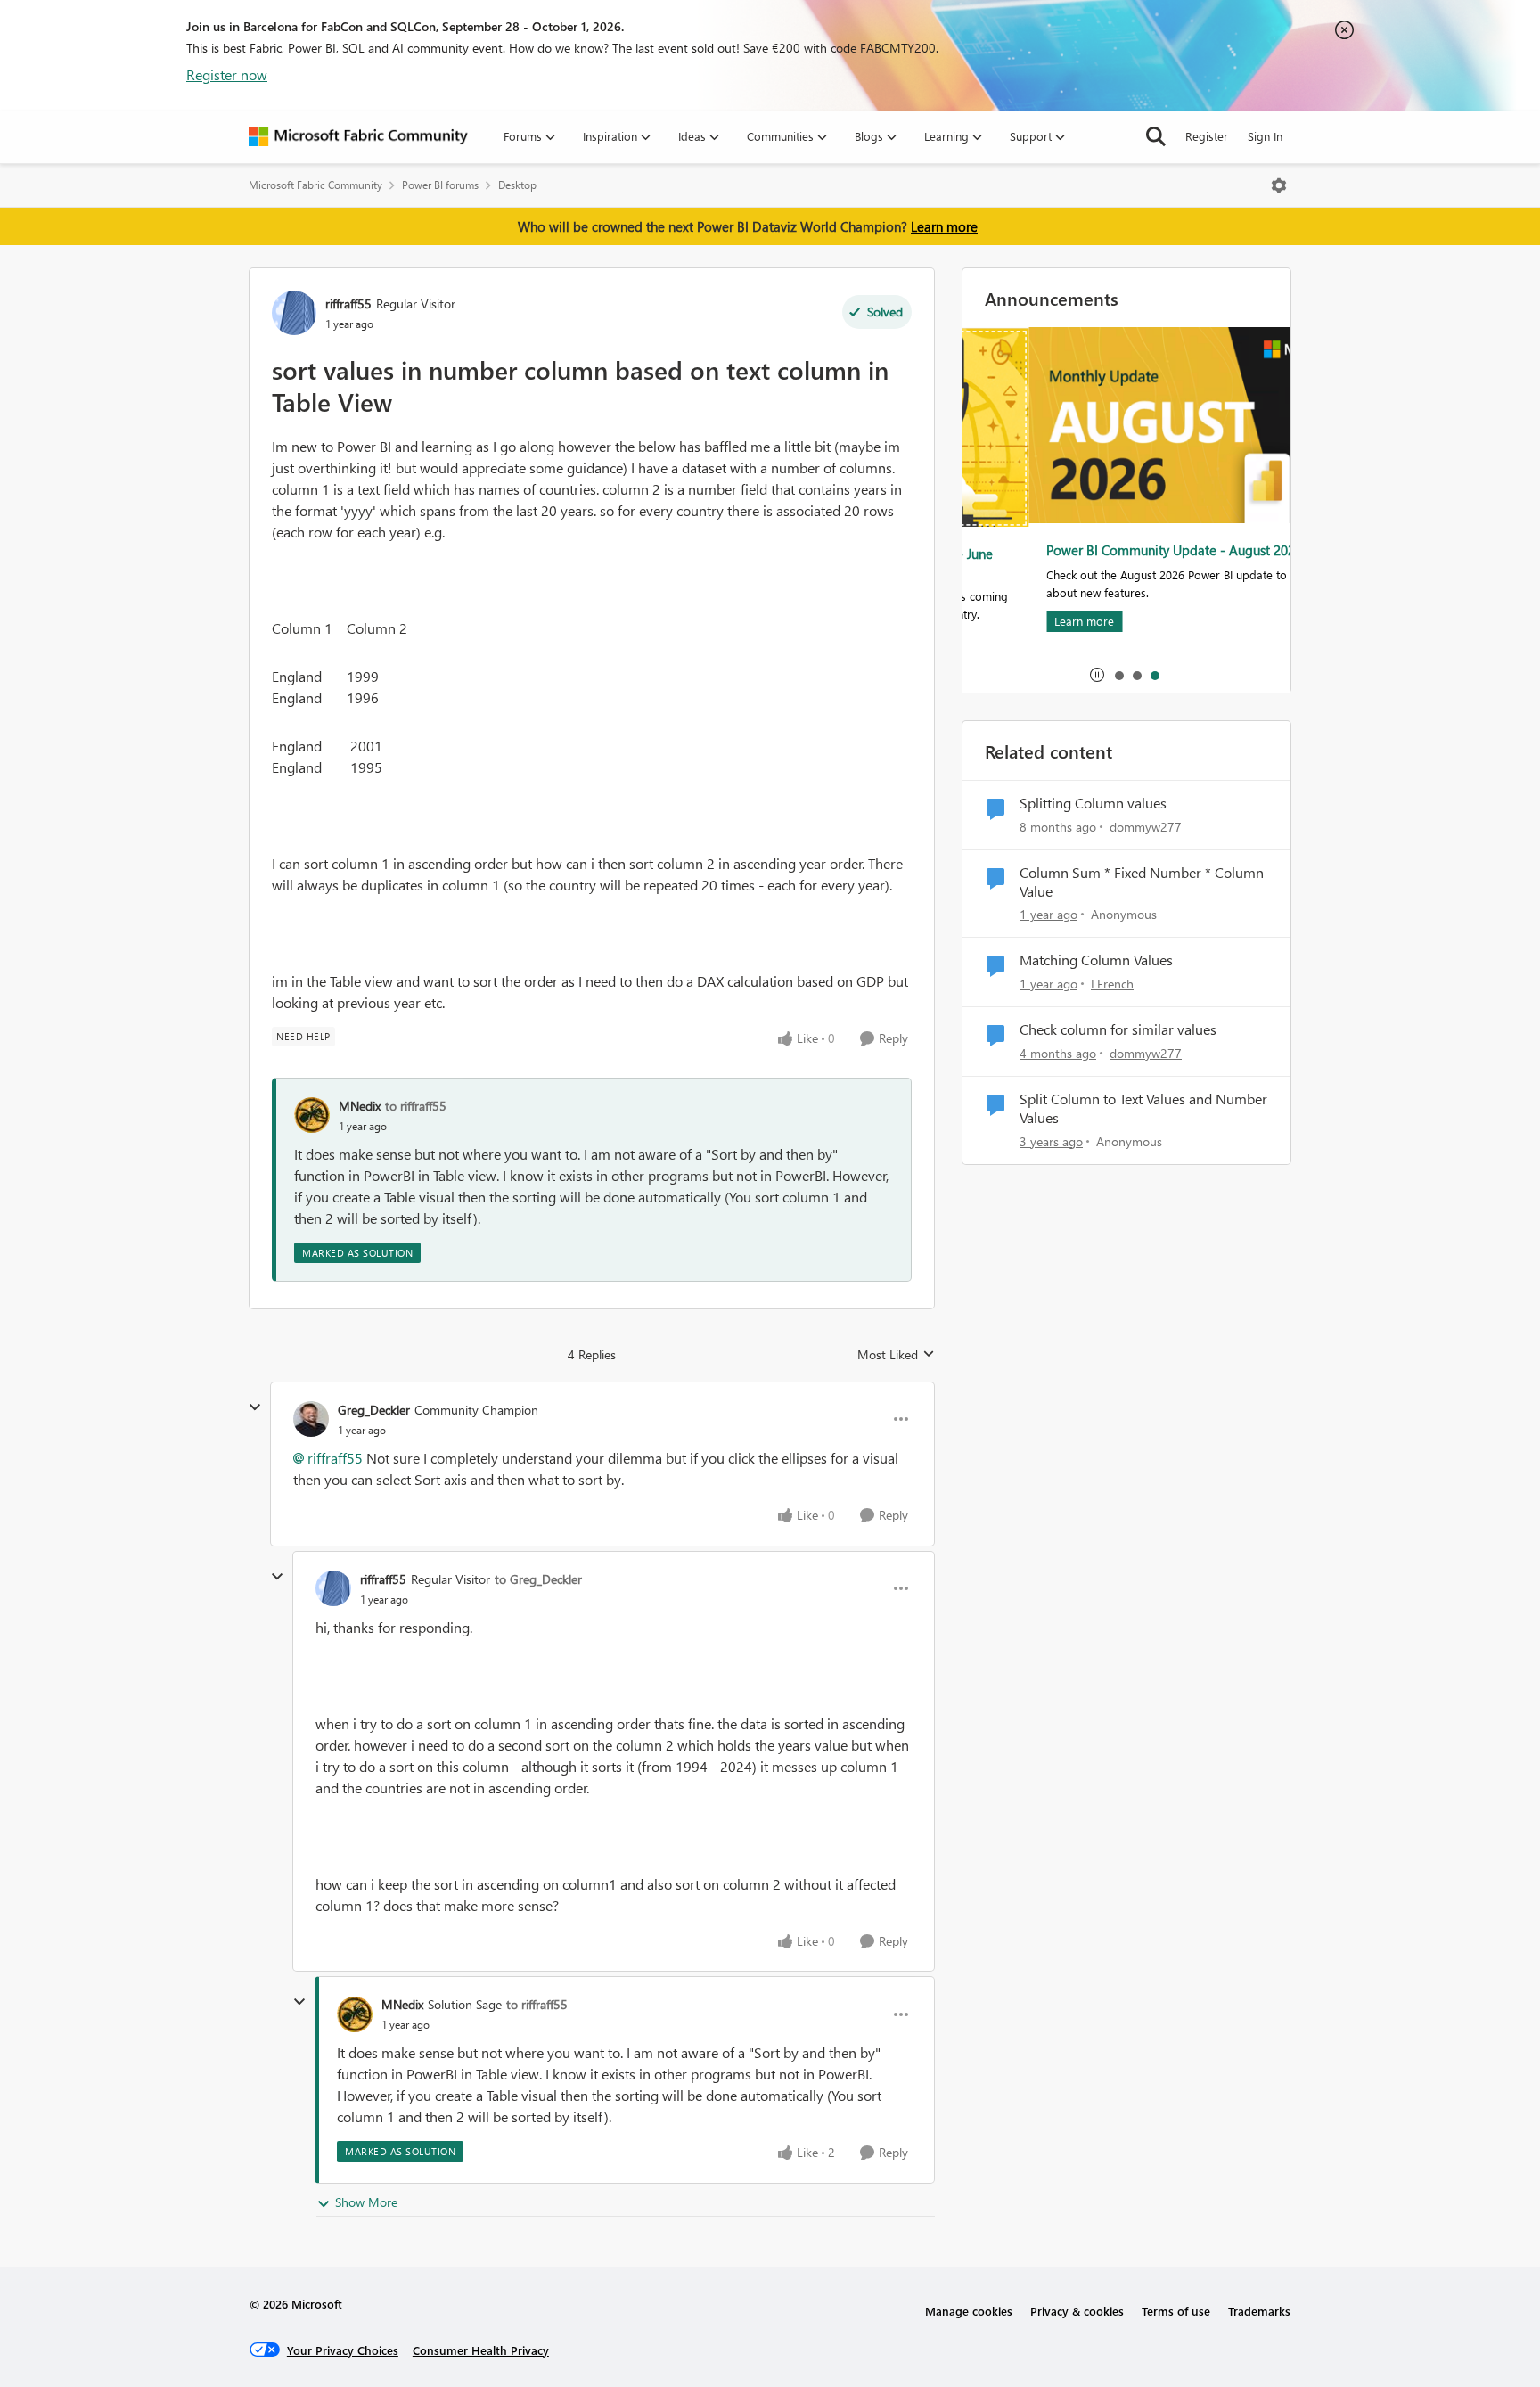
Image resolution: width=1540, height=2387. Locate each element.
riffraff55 (348, 304)
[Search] (1156, 136)
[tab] (1118, 675)
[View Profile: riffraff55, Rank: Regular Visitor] (294, 313)
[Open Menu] (1279, 185)
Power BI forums (440, 185)
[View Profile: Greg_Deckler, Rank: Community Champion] (311, 1419)
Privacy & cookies (1077, 2311)
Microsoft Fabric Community (315, 185)
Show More (366, 2202)
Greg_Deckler (374, 1410)
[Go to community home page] (358, 136)
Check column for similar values (1118, 1029)
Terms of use (1176, 2311)
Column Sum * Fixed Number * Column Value (1142, 882)
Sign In (1265, 136)
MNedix (360, 1106)
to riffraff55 (416, 1106)
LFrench (1112, 984)
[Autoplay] (1097, 675)
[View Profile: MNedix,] (312, 1115)
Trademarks (1259, 2311)
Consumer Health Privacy (481, 2350)
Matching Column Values (1096, 960)
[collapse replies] (255, 1407)
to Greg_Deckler (538, 1579)
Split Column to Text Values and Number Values (1143, 1108)
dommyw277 (1146, 827)
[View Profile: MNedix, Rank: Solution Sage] (355, 2014)
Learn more (944, 226)
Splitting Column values (1093, 803)
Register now (227, 74)
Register (1207, 136)
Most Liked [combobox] (896, 1355)
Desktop (517, 185)
